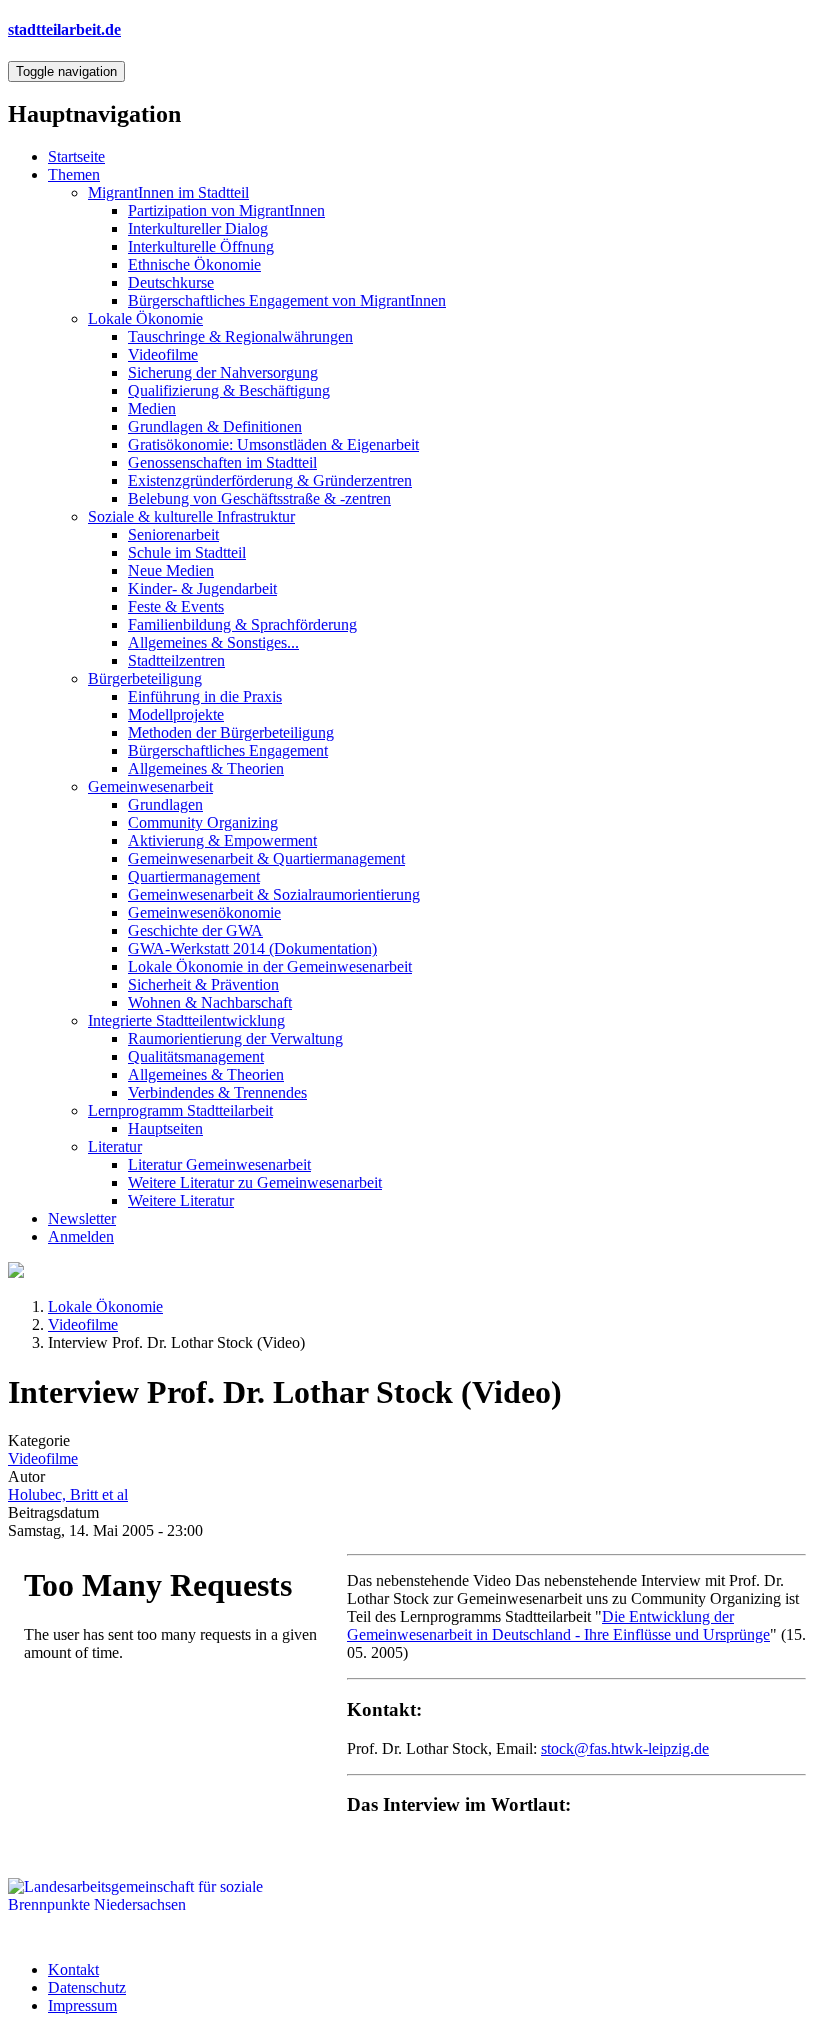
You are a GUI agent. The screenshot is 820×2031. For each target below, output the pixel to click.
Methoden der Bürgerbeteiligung (231, 732)
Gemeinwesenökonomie (204, 912)
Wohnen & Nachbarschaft (210, 1002)
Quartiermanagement (194, 876)
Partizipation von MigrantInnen (226, 210)
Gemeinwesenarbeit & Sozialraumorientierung (274, 894)
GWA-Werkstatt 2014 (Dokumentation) (252, 948)
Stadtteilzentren (176, 660)
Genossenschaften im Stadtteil (222, 462)
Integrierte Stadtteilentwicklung (186, 1020)
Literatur (115, 1146)
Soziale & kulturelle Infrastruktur (191, 516)
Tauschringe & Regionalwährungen (240, 336)
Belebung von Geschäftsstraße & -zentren (259, 498)
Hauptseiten (165, 1128)
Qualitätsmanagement (196, 1056)
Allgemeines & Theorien (206, 768)
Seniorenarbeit (173, 534)
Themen (74, 174)
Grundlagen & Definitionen (215, 426)
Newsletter (82, 1218)
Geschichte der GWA (195, 930)
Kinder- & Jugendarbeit (202, 588)
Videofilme (163, 354)
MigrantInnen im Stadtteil (168, 192)
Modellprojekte (176, 714)
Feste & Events (176, 606)
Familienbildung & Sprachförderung (242, 624)
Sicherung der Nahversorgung (223, 372)
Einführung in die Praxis (205, 696)
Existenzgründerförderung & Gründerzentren (270, 480)
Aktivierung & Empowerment (222, 840)
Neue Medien (171, 570)
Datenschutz (87, 1987)
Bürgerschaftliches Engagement (228, 750)
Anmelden (81, 1236)
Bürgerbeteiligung (145, 678)
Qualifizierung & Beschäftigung (229, 390)
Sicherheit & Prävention (203, 984)
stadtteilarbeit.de (64, 29)
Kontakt (73, 1969)
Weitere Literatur (181, 1200)
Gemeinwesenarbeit (150, 786)
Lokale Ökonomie (145, 318)
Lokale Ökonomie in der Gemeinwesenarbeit (270, 966)
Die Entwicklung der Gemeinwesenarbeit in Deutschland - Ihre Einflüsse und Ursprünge (558, 1625)
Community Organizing (203, 822)
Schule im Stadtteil (187, 552)
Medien (152, 408)
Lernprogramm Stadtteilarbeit (180, 1110)
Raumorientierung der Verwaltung (235, 1038)
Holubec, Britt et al (68, 1494)
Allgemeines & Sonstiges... (213, 642)
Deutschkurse (171, 282)
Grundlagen (165, 804)
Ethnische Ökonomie (194, 264)
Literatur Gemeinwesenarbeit (219, 1164)
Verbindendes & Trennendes (217, 1092)
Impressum (82, 2005)
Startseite (76, 156)
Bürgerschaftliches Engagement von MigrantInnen (287, 300)
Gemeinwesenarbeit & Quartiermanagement (266, 858)
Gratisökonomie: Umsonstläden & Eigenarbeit (273, 444)
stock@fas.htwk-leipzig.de (625, 1748)
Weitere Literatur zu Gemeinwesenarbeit (255, 1182)
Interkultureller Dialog (198, 228)
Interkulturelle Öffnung (201, 246)
